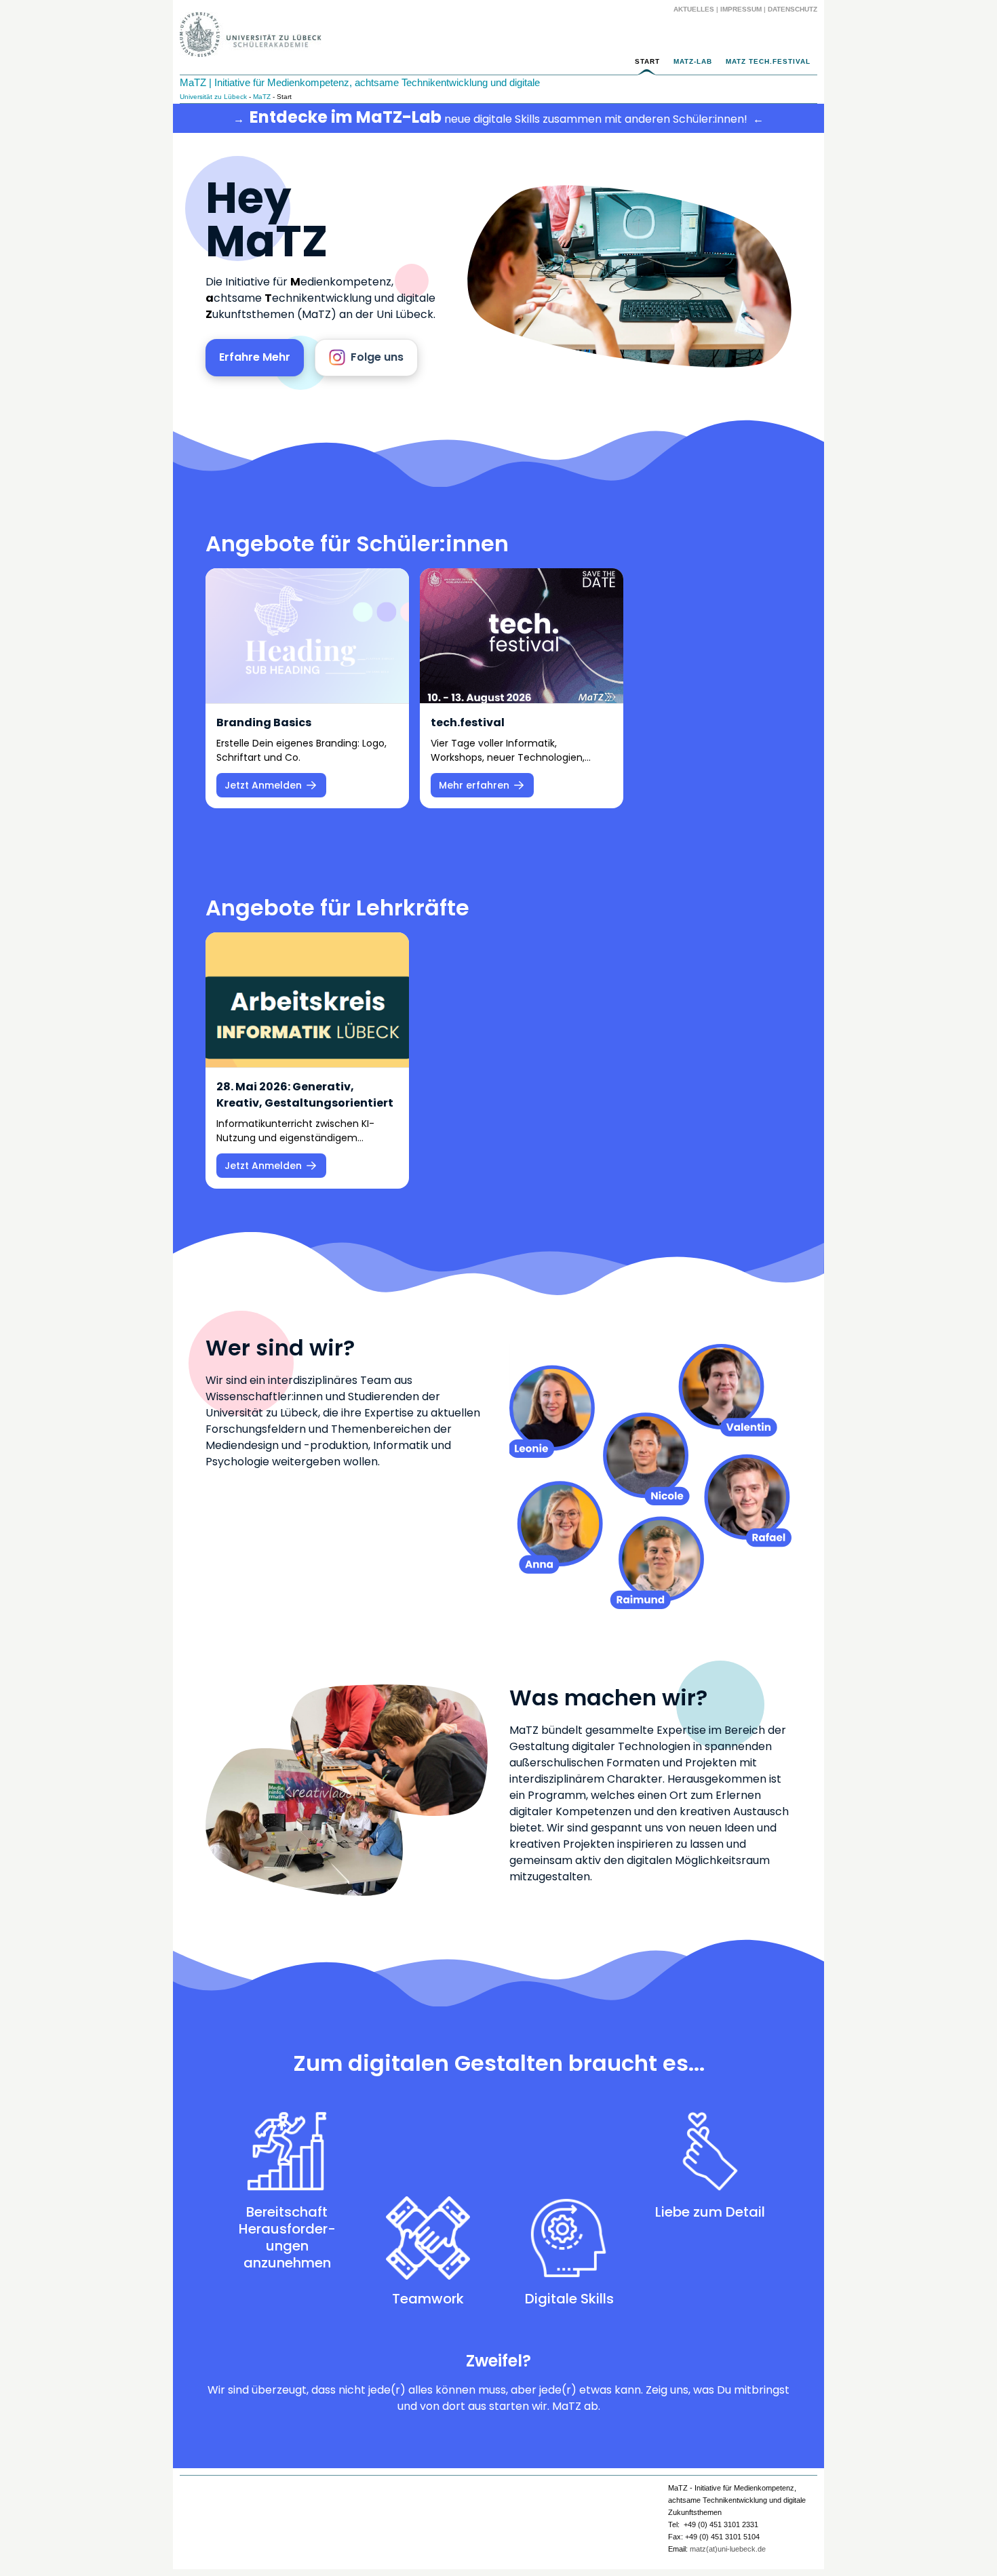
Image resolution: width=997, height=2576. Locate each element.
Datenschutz (793, 9)
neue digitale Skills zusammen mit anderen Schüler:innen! (498, 118)
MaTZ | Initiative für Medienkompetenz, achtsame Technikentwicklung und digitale (360, 82)
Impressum (741, 9)
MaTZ (262, 97)
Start (647, 61)
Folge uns (377, 357)
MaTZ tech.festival (768, 61)
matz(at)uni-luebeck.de (728, 2549)
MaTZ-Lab (693, 61)
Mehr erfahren (474, 785)
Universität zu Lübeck (213, 97)
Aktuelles (694, 9)
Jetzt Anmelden (263, 785)
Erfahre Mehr (255, 357)
